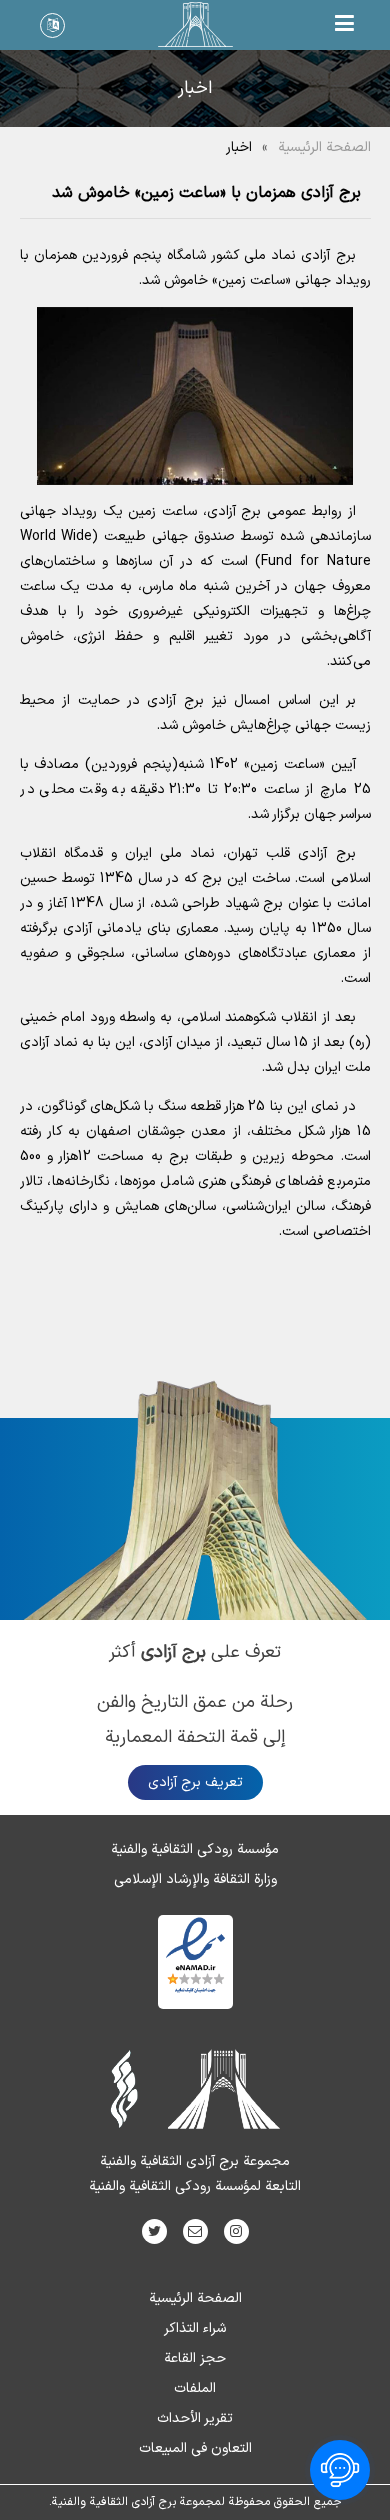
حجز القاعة (195, 2358)
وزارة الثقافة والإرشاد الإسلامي (195, 1879)
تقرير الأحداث (195, 2418)
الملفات (195, 2388)
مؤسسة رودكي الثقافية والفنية (195, 1849)
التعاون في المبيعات (195, 2448)
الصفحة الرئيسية (324, 147)
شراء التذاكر (195, 2328)
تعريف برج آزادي (195, 1782)
